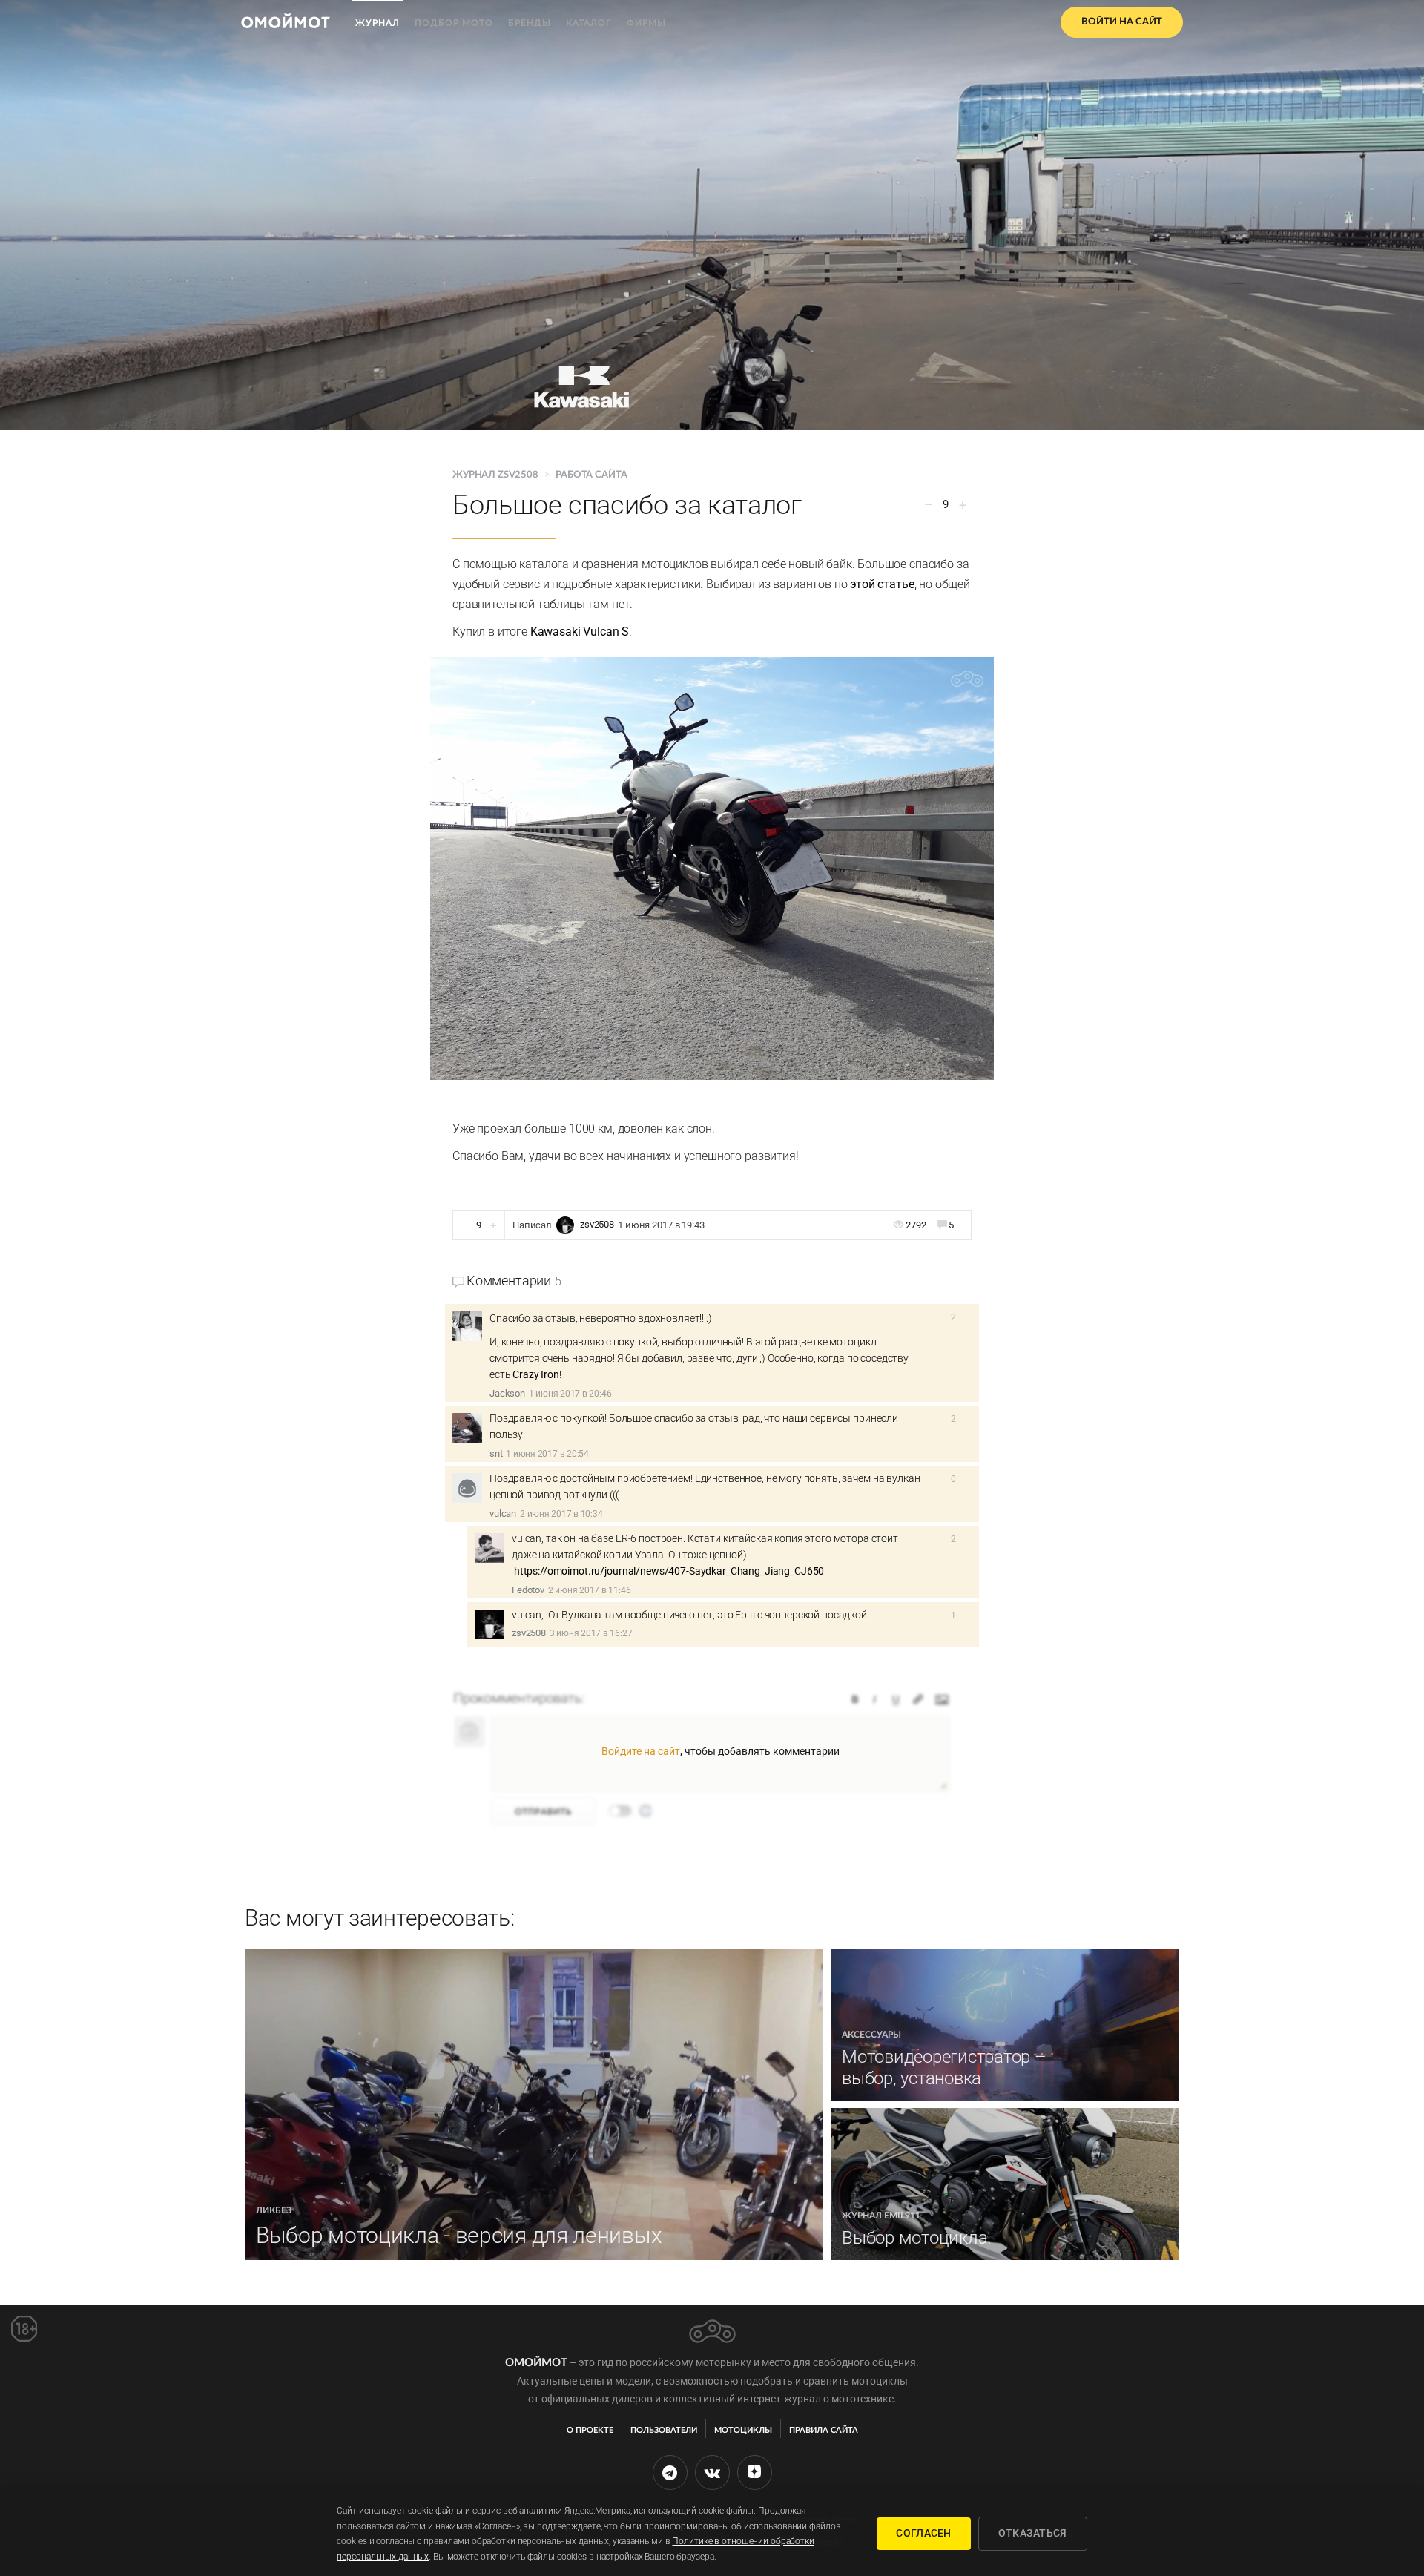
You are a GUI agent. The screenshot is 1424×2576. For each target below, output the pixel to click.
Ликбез (274, 2210)
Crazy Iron (536, 1374)
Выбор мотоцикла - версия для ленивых (459, 2235)
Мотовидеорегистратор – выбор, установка (944, 2068)
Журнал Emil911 (881, 2216)
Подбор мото (454, 23)
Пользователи (664, 2430)
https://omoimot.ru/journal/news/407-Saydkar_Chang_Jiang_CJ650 (669, 1571)
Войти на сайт (1122, 22)
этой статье (882, 584)
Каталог (589, 23)
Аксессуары (871, 2035)
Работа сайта (591, 475)
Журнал (378, 23)
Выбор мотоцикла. (917, 2238)
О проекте (590, 2430)
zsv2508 (597, 1225)
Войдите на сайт (641, 1751)
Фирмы (646, 23)
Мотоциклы (743, 2430)
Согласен (923, 2533)
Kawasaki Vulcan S (580, 632)
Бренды (530, 23)
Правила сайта (824, 2430)
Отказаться (1033, 2533)
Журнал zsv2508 (497, 475)
